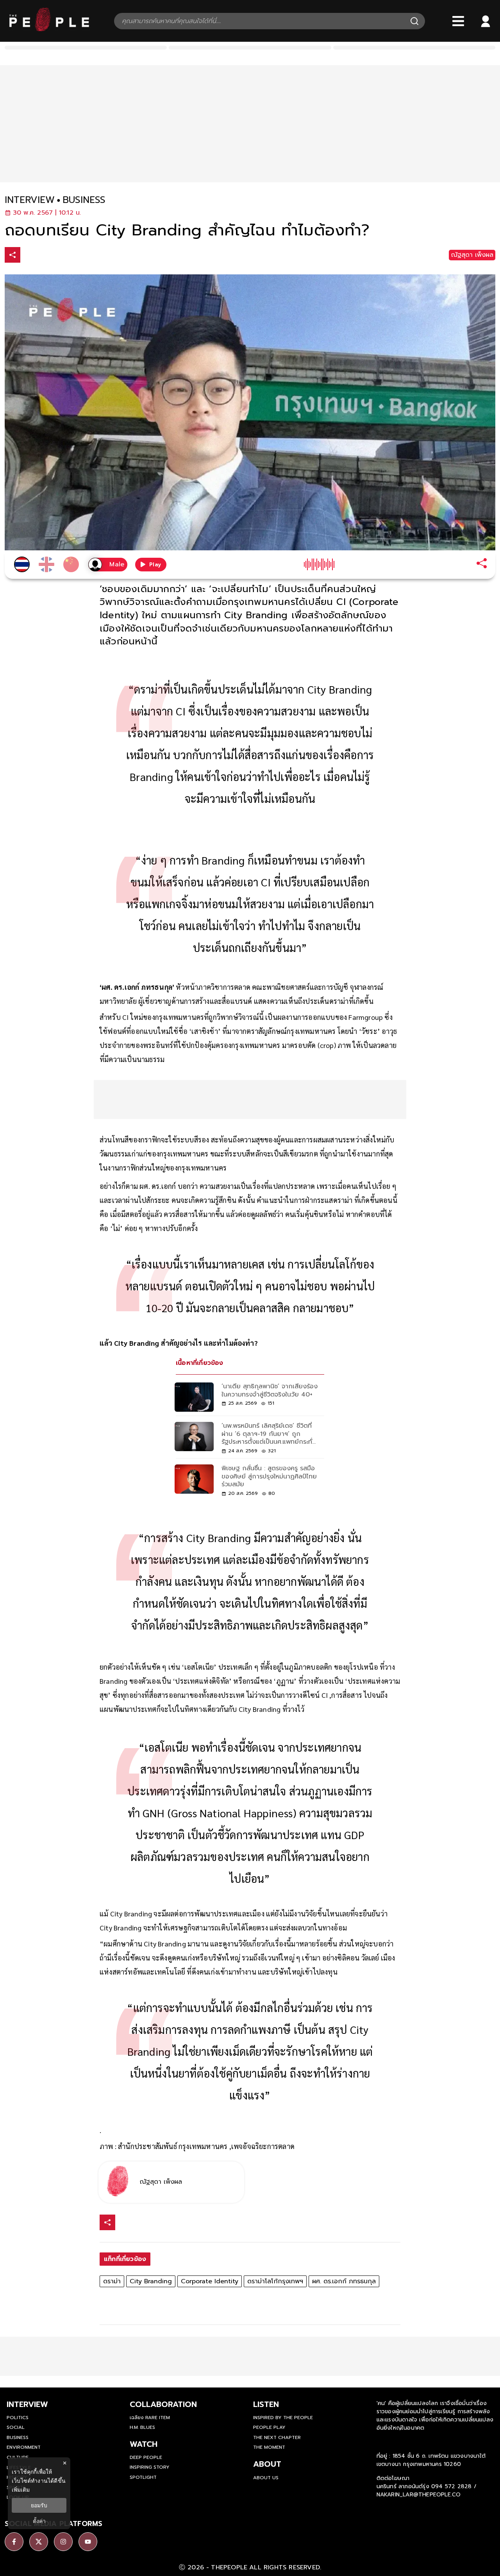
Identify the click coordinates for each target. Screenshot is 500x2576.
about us (266, 2478)
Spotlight (143, 2477)
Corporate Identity (210, 2281)
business (84, 200)
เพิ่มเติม (21, 2490)
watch (144, 2444)
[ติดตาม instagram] (63, 2542)
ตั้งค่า (39, 2521)
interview (30, 200)
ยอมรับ (39, 2505)
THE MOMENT (269, 2447)
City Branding (151, 2281)
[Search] (414, 21)
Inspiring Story (150, 2467)
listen (266, 2404)
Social (16, 2427)
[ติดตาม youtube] (88, 2542)
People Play (269, 2427)
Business (18, 2437)
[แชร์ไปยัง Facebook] (29, 256)
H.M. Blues (142, 2427)
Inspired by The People (283, 2418)
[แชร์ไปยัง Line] (62, 256)
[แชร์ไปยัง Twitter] (46, 254)
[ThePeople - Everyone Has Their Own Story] (49, 29)
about (267, 2464)
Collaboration (163, 2404)
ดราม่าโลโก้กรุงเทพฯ (275, 2281)
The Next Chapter (277, 2437)
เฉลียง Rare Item (150, 2418)
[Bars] (458, 21)
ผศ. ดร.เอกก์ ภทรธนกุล (344, 2281)
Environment (24, 2447)
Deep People (146, 2457)
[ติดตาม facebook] (14, 2542)
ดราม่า (112, 2281)
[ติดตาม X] (39, 2542)
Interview (27, 2404)
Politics (18, 2418)
